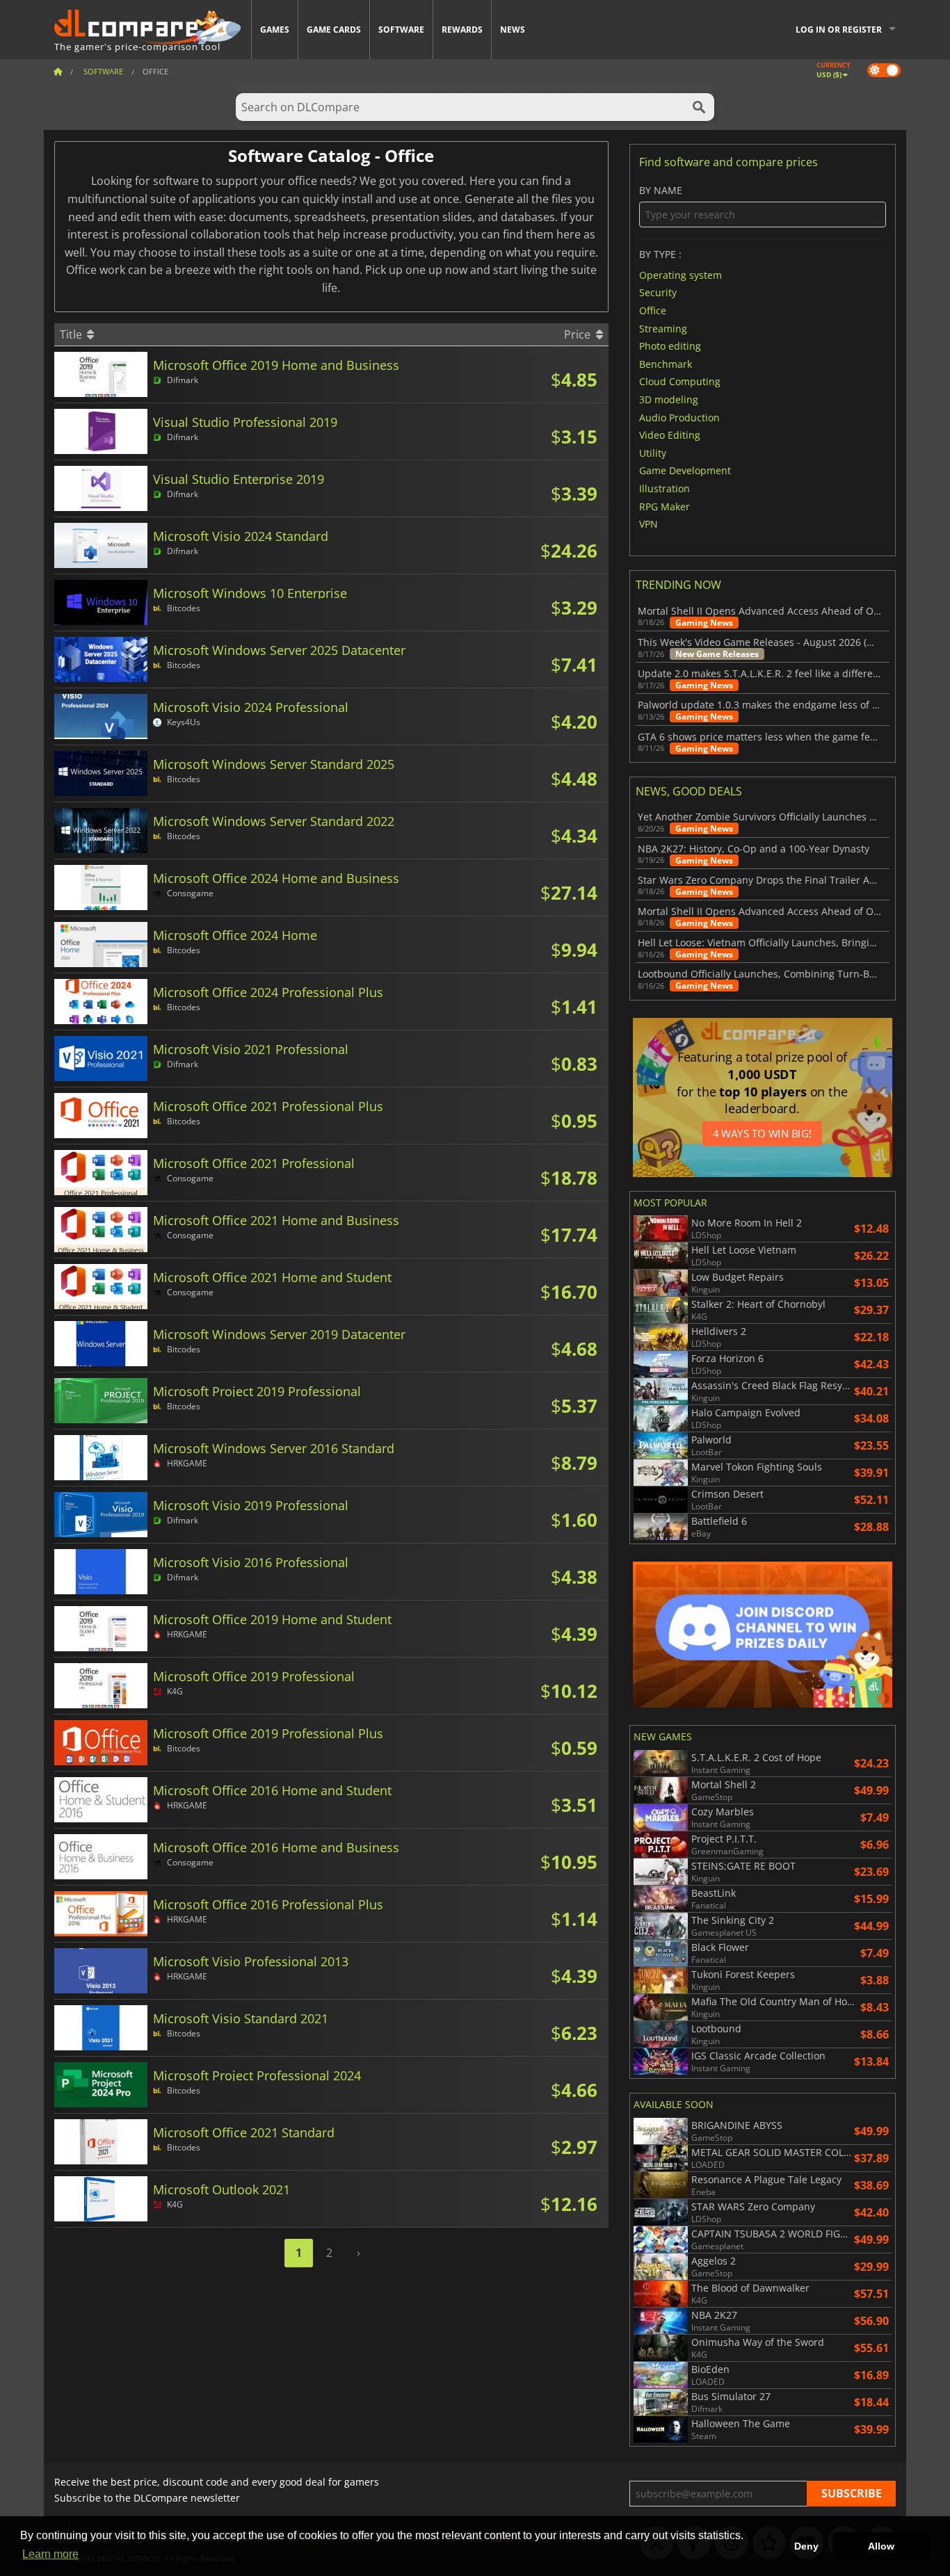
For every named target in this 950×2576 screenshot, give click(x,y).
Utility (653, 452)
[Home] (58, 71)
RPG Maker (665, 506)
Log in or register (839, 30)
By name (661, 191)
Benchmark (666, 363)
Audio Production (679, 417)
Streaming (663, 328)
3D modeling (669, 399)
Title (72, 334)
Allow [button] (881, 2546)
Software (401, 30)
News (513, 30)
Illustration (665, 488)
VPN (649, 524)
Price (579, 334)
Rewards (462, 30)
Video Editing (670, 435)
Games (275, 30)
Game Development (685, 470)
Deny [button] (806, 2546)
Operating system (681, 274)
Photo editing (670, 346)
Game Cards (334, 30)
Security (658, 292)
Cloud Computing (680, 381)
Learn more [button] (50, 2554)
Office (653, 310)
